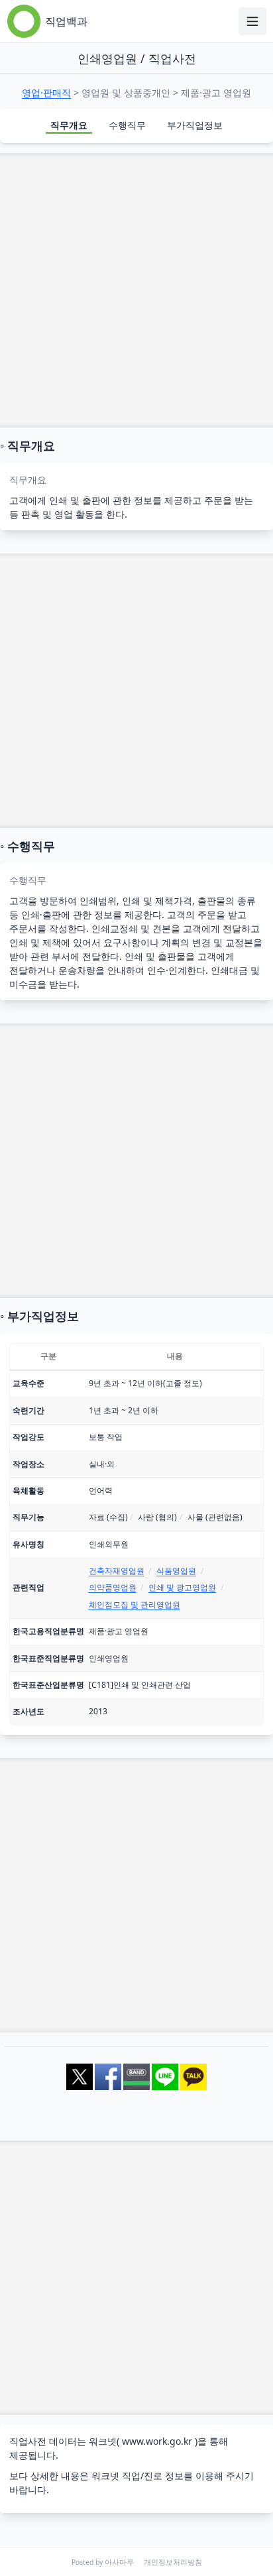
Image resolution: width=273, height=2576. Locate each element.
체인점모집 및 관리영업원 (135, 1605)
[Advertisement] (136, 290)
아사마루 (119, 2562)
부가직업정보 (195, 125)
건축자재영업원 (117, 1571)
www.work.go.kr (157, 2441)
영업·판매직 (46, 92)
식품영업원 (176, 1571)
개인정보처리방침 (173, 2562)
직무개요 (69, 125)
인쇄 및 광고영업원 (182, 1587)
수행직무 (127, 125)
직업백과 (66, 21)
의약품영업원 (113, 1587)
